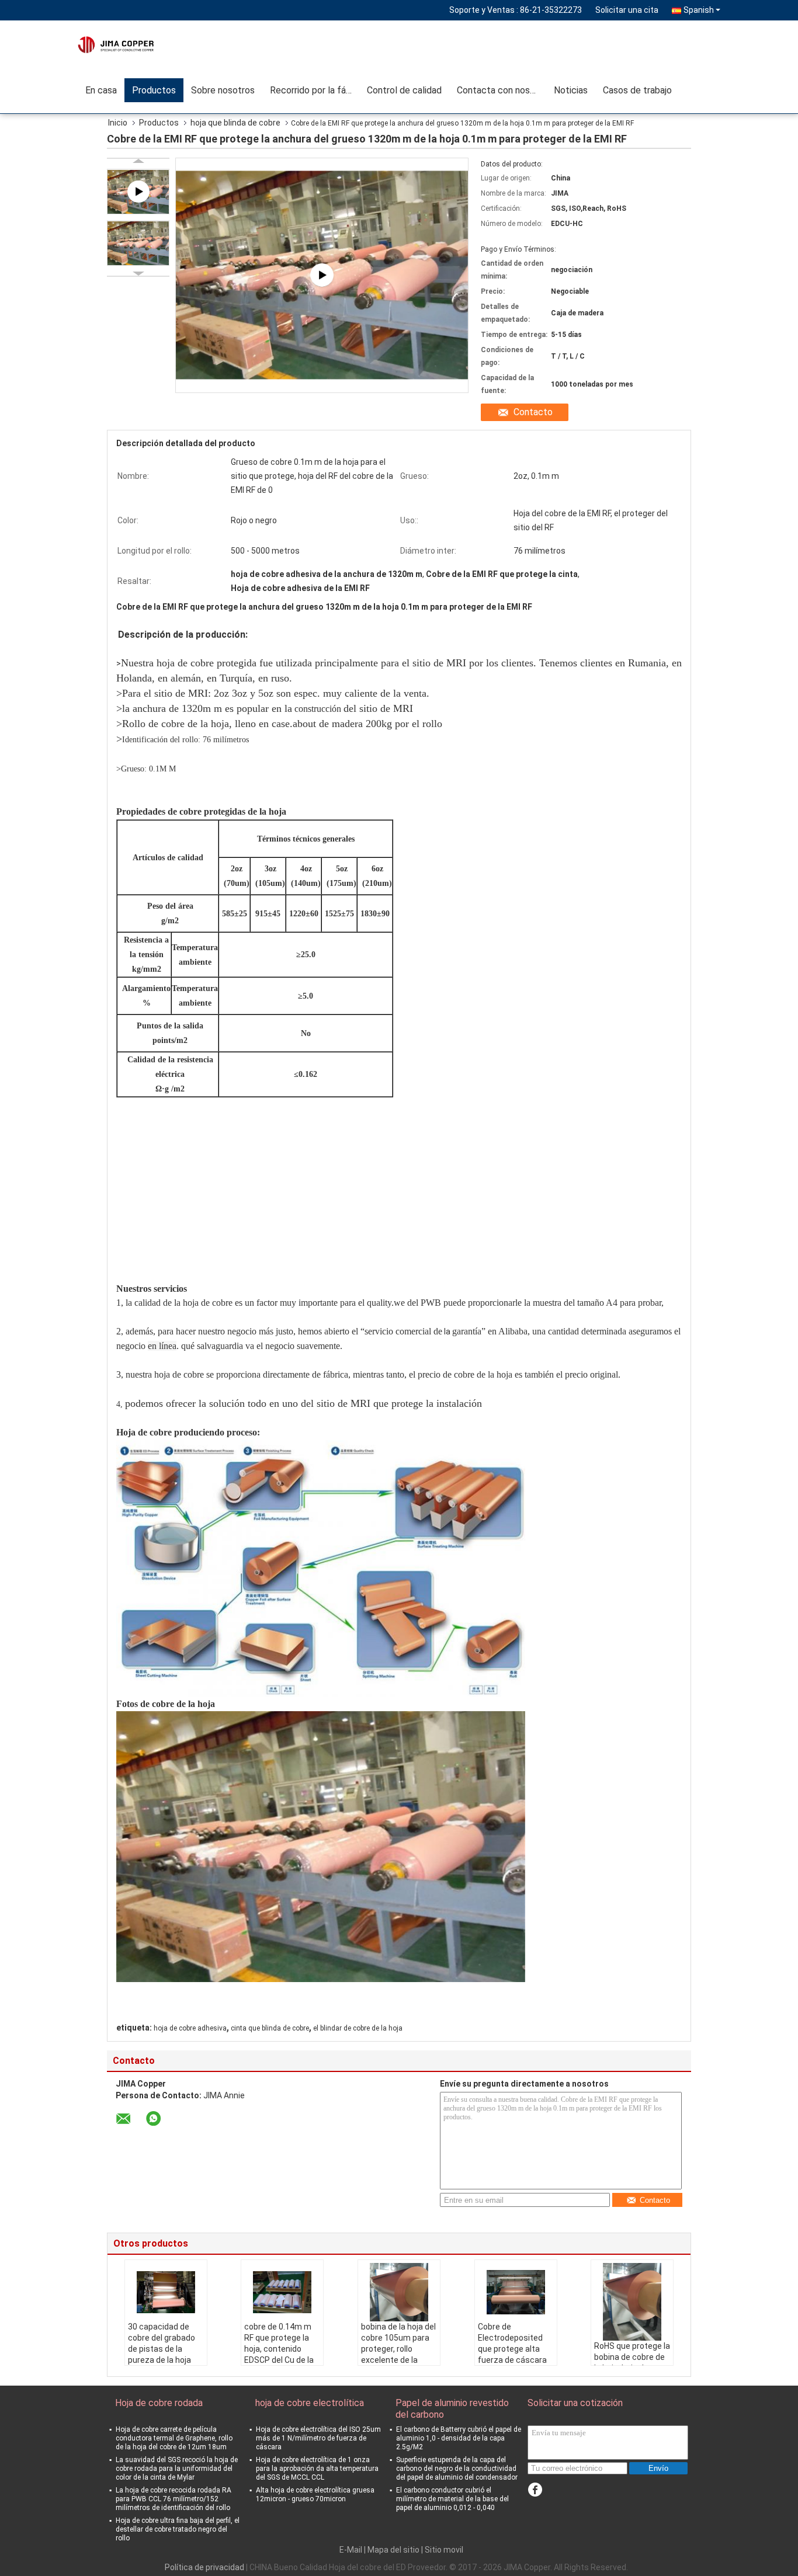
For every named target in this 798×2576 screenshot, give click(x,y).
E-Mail (351, 2550)
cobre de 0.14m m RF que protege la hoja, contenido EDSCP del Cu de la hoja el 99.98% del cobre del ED (279, 2354)
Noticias (571, 90)
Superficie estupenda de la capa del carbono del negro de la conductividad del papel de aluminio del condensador (457, 2469)
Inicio (118, 123)
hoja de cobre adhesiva (190, 2028)
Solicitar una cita (627, 10)
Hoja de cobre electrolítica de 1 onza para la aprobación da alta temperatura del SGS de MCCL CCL (317, 2469)
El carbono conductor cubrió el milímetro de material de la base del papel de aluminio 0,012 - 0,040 (452, 2499)
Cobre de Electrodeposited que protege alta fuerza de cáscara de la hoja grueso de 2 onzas (515, 2354)
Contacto (533, 412)
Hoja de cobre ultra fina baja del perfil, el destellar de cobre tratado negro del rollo (178, 2529)
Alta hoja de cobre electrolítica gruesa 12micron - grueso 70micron (315, 2495)
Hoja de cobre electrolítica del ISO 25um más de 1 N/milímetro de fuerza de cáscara (318, 2438)
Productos (154, 90)
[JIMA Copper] (145, 44)
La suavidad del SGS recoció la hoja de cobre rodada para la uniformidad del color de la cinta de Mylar (177, 2469)
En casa (101, 90)
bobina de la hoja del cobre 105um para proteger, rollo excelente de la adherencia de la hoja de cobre (398, 2354)
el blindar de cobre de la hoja (358, 2028)
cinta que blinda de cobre (270, 2028)
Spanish (699, 10)
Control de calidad (404, 90)
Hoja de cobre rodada (159, 2403)
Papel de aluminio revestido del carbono (452, 2409)
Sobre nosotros (223, 90)
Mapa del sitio (393, 2550)
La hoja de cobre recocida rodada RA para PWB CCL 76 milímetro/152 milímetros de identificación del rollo (174, 2499)
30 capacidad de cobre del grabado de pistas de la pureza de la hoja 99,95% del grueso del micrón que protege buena (162, 2360)
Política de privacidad (204, 2567)
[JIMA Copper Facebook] (535, 2490)
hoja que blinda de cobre (235, 123)
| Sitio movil (442, 2550)
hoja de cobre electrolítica (310, 2403)
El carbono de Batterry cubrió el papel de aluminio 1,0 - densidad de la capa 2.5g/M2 (459, 2438)
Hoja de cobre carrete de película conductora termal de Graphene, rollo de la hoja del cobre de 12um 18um (174, 2438)
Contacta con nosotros (502, 90)
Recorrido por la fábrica (315, 90)
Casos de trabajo (637, 90)
